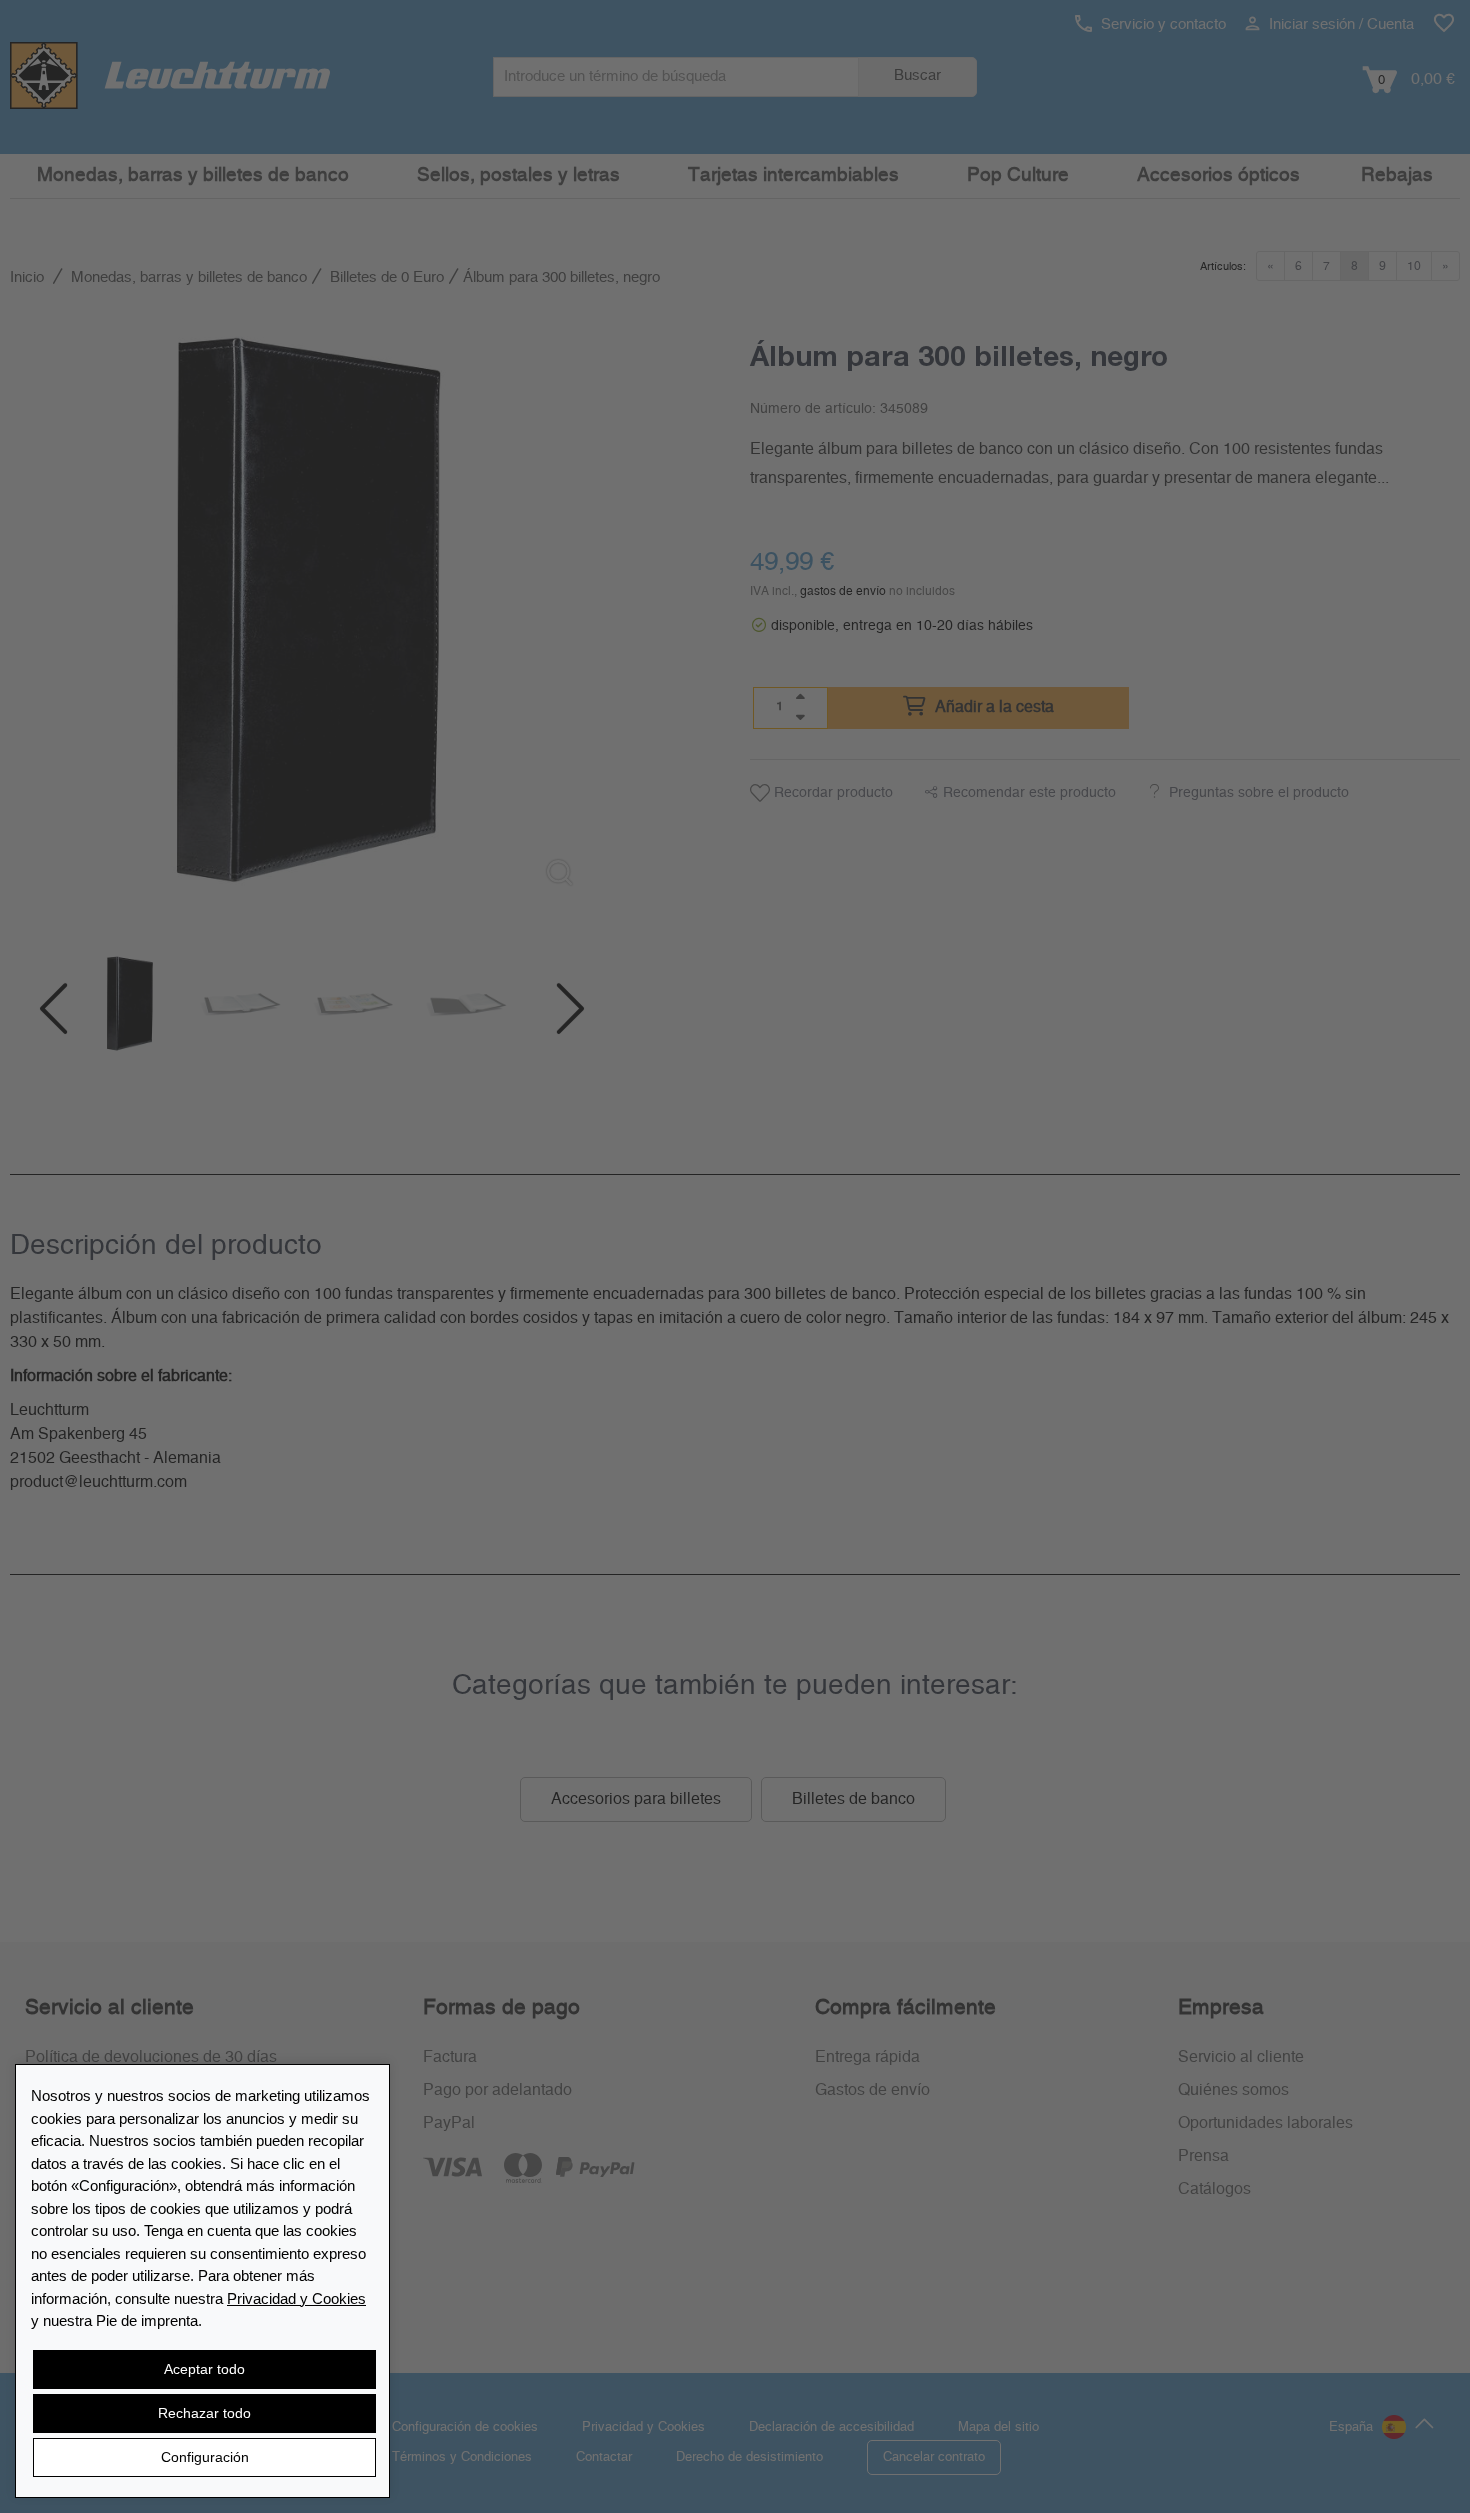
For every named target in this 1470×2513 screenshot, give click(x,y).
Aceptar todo (204, 2369)
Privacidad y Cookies (296, 2298)
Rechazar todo (204, 2413)
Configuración (205, 2457)
